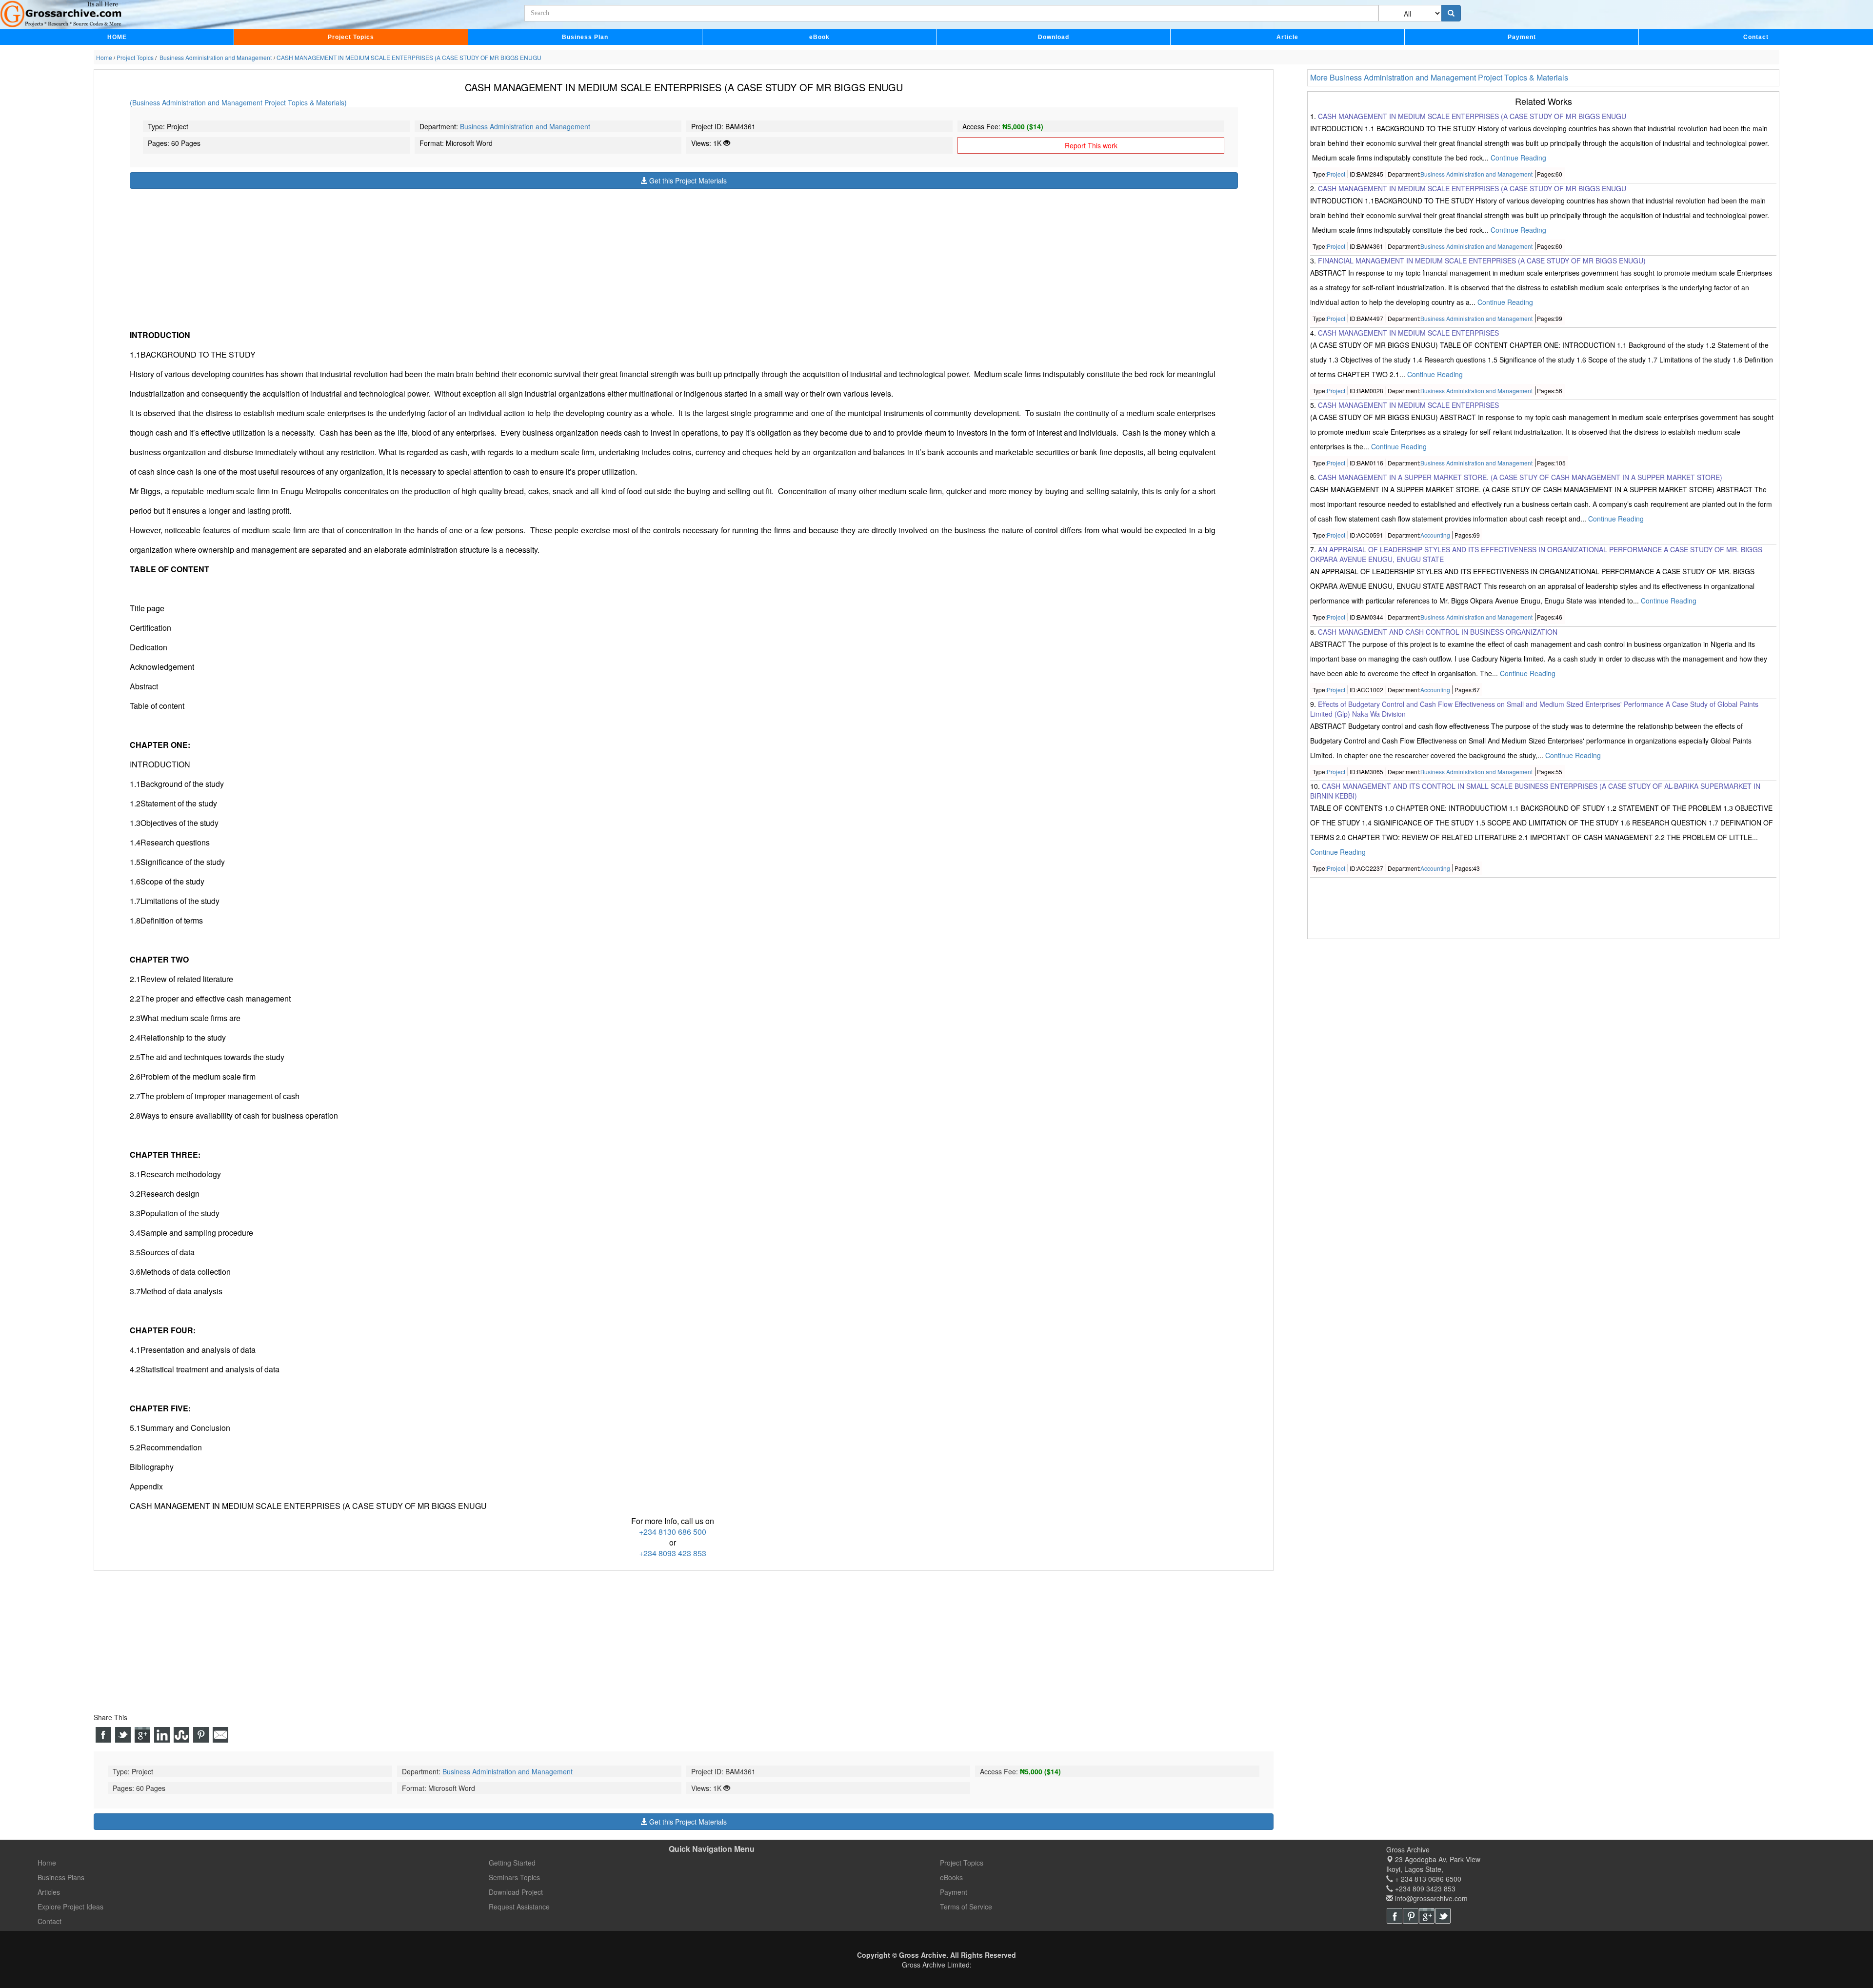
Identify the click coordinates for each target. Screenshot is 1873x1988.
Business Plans (61, 1877)
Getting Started (512, 1863)
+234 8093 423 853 (673, 1553)
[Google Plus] (1427, 1916)
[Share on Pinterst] (201, 1735)
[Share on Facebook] (103, 1735)
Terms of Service (966, 1907)
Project (1336, 174)
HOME (117, 37)
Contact (1756, 37)
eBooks (951, 1877)
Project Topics (351, 37)
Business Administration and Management (525, 126)
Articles (49, 1892)
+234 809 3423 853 (1424, 1888)
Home (47, 1863)
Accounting (1435, 535)
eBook (819, 37)
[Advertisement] (422, 257)
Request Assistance (519, 1907)
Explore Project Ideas (70, 1907)
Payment (1522, 37)
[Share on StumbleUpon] (181, 1735)
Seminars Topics (514, 1877)
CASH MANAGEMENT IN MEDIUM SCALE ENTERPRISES (1408, 333)
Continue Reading (1518, 158)
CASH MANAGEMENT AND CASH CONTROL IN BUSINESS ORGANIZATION (1438, 632)
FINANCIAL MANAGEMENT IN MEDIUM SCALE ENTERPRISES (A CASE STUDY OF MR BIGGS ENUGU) (1482, 261)
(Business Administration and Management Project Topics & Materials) (238, 102)
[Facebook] (1395, 1916)
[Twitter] (1443, 1916)
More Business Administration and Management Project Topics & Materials (1439, 77)
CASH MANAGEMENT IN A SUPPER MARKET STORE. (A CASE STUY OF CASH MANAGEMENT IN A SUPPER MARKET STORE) (1520, 478)
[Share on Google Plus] (142, 1735)
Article (1287, 37)
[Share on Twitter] (123, 1735)
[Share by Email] (220, 1735)
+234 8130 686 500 (673, 1532)
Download (1054, 37)
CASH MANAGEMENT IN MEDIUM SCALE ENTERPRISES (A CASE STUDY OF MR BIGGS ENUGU (1472, 116)
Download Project (516, 1892)
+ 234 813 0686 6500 (1427, 1879)
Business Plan (585, 37)
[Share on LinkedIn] (162, 1735)
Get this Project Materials (687, 181)
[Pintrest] (1411, 1916)
